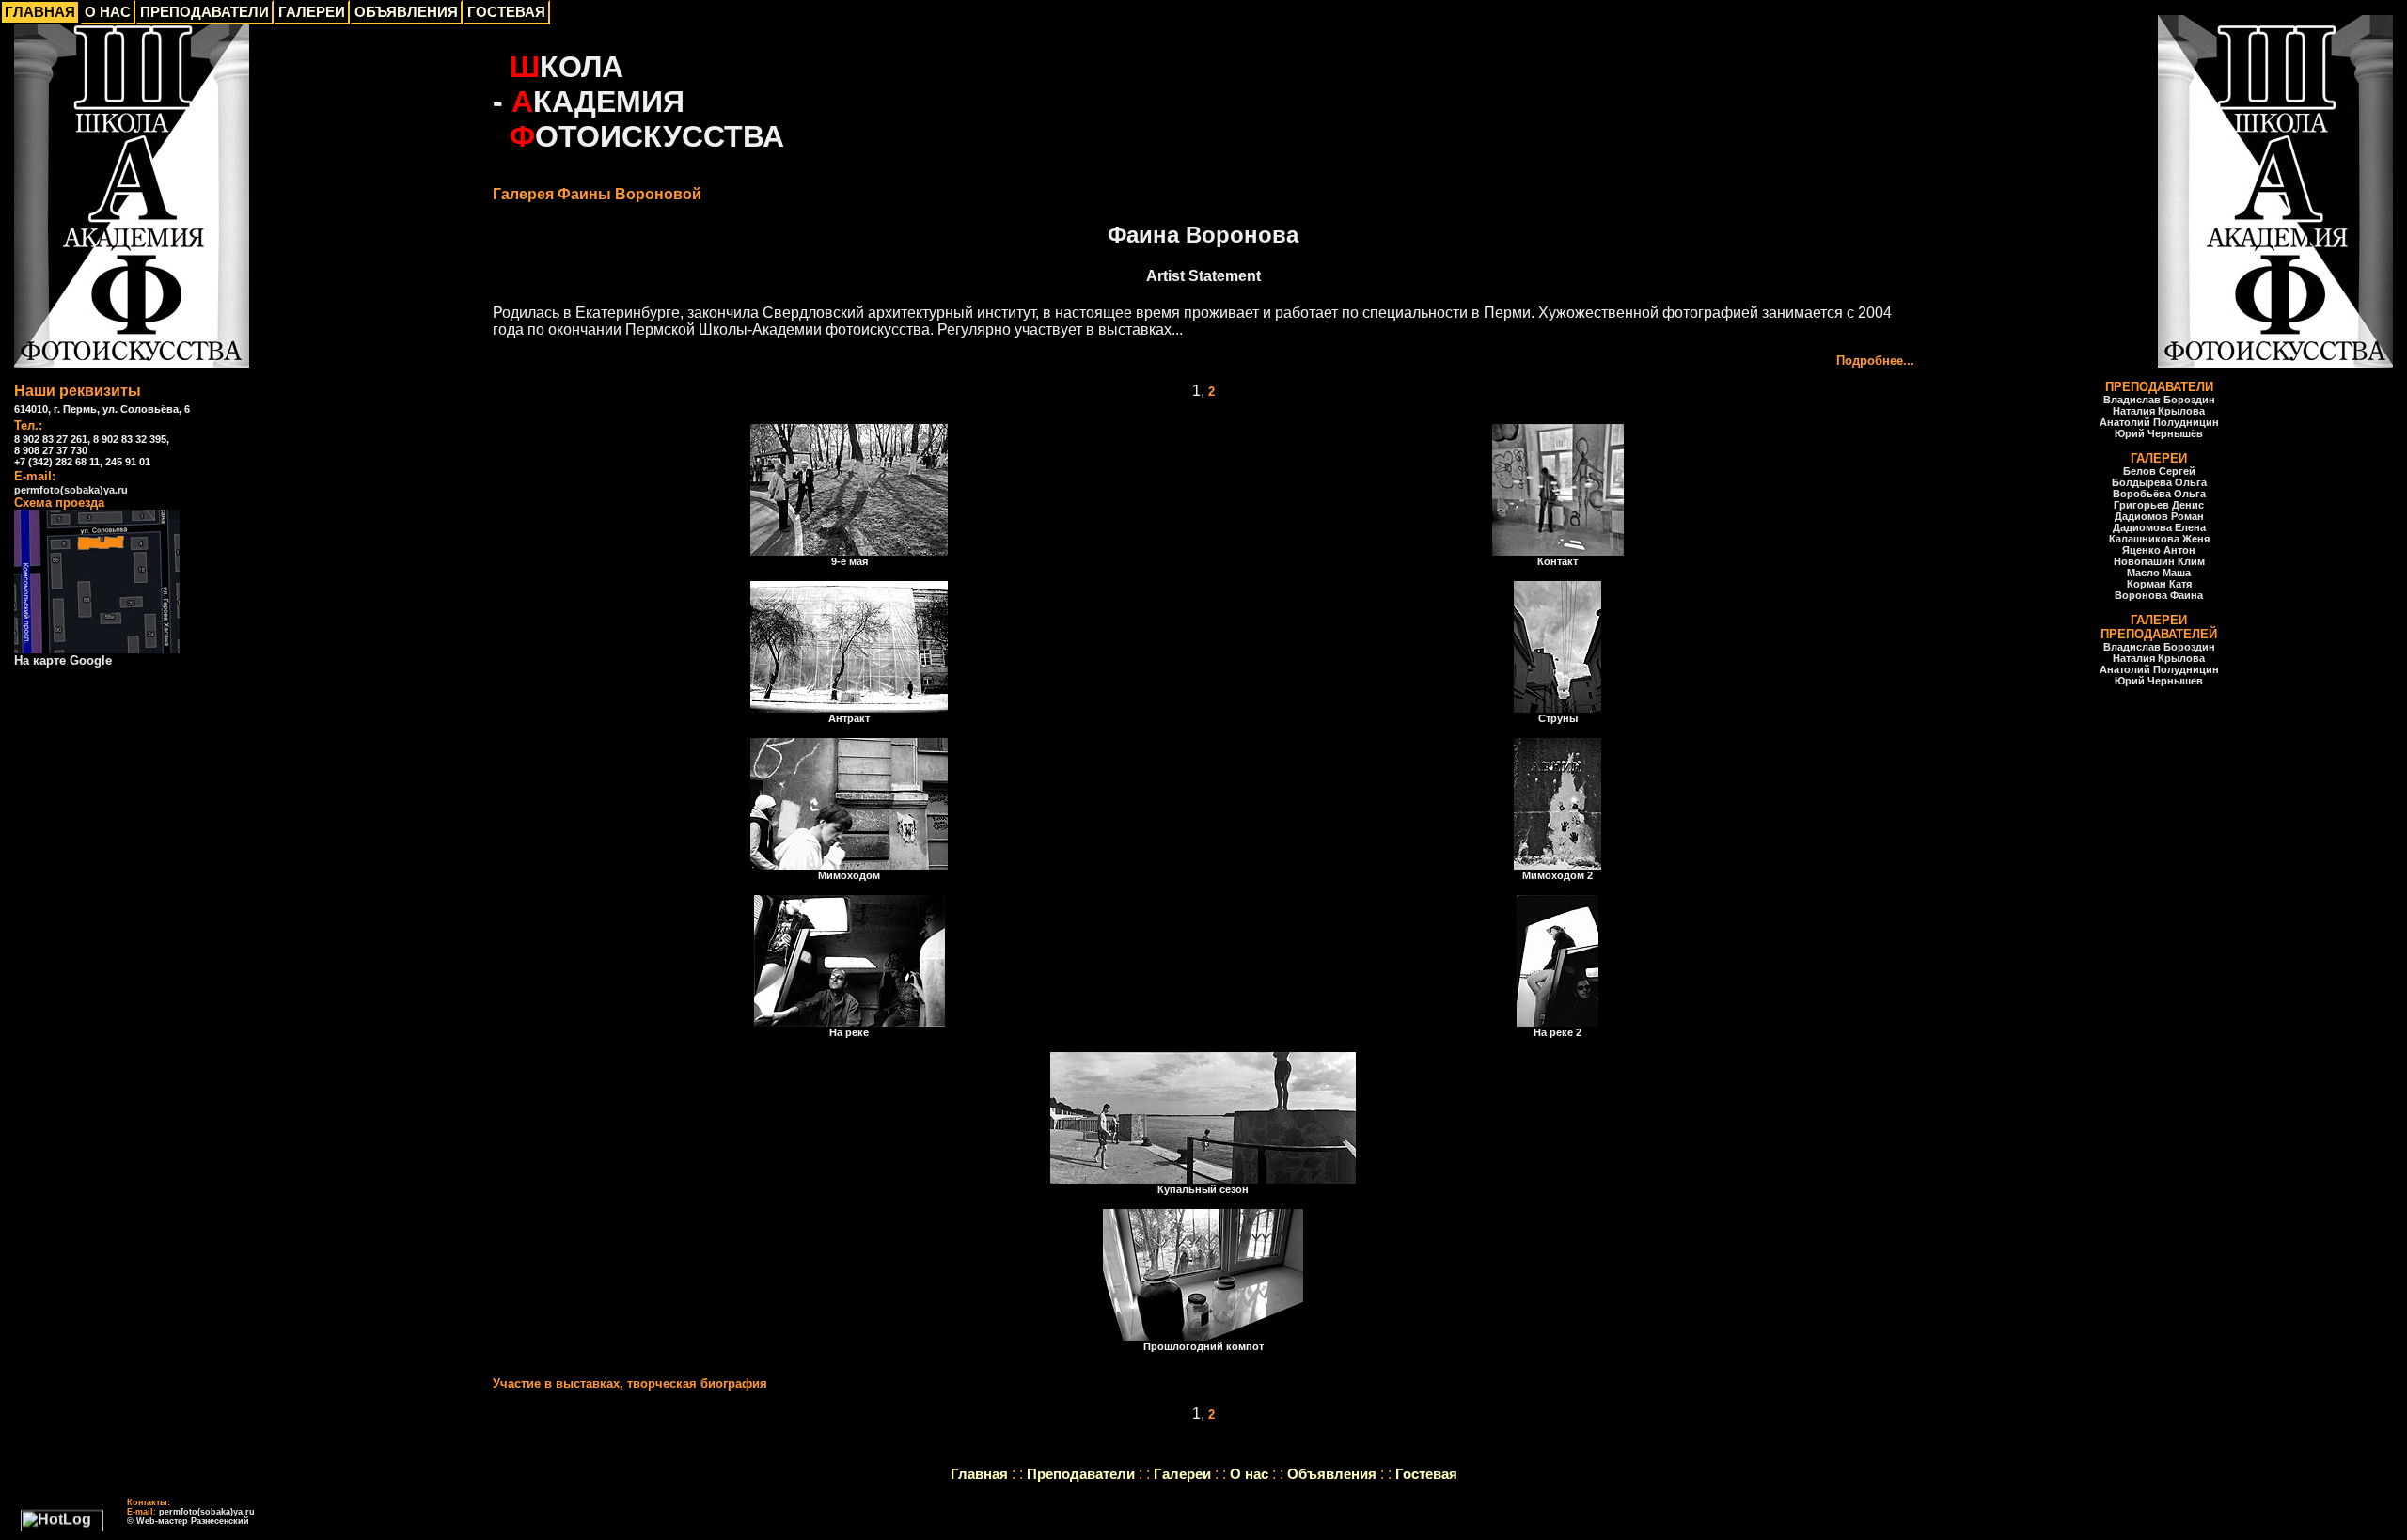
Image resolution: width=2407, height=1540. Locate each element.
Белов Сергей (2159, 471)
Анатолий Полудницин (2159, 422)
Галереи (1182, 1474)
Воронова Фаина (2159, 595)
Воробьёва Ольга (2159, 494)
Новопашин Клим (2159, 561)
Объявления (1332, 1474)
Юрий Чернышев (2159, 681)
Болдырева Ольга (2159, 482)
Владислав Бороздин (2159, 400)
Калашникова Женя (2159, 539)
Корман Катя (2159, 584)
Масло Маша (2159, 573)
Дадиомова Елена (2159, 527)
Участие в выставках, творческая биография (630, 1383)
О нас (1249, 1474)
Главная (979, 1474)
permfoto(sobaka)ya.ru (71, 490)
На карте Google (63, 660)
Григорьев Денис (2159, 505)
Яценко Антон (2159, 550)
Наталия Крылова (2159, 411)
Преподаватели (1081, 1474)
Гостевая (1426, 1474)
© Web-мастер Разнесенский (188, 1521)
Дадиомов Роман (2159, 516)
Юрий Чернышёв (2159, 433)
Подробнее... (1875, 361)
